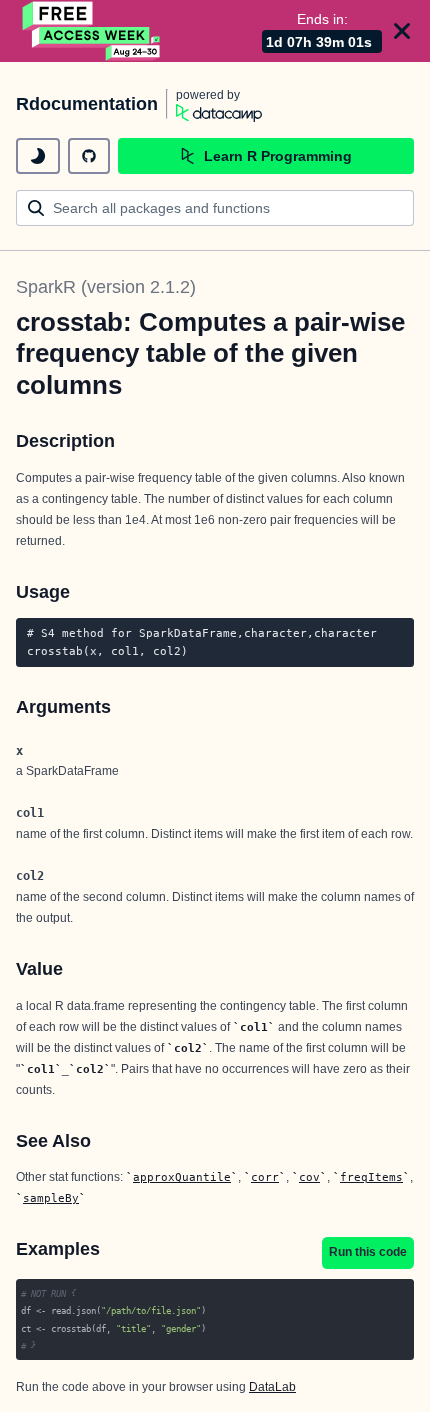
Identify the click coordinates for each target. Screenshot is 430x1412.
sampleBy (51, 1198)
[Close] (402, 31)
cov (309, 1177)
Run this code (368, 1252)
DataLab (272, 1387)
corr (265, 1177)
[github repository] (89, 156)
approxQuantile (182, 1177)
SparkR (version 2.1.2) (106, 287)
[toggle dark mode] (38, 156)
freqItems (371, 1177)
